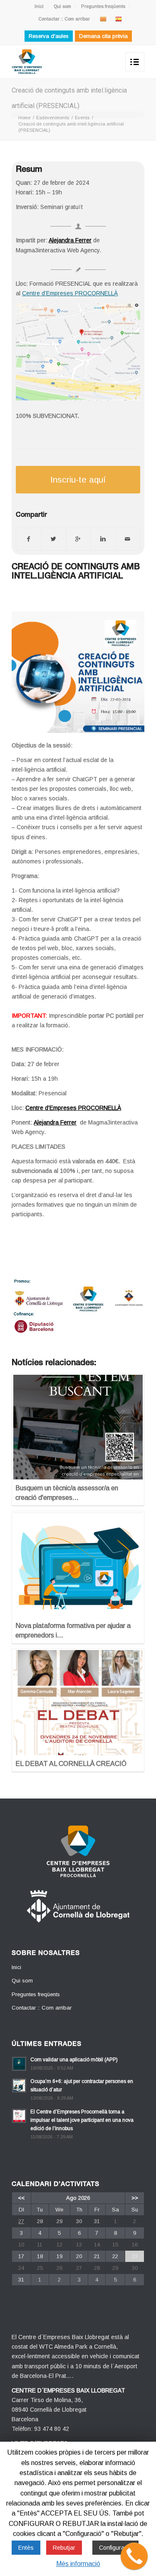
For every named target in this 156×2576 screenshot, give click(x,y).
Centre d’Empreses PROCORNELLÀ (70, 293)
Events (82, 118)
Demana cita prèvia (103, 36)
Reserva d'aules (49, 36)
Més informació (78, 2564)
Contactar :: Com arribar (64, 19)
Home (24, 118)
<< (21, 2198)
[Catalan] (103, 19)
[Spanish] (119, 19)
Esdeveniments (53, 118)
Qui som (62, 6)
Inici (39, 6)
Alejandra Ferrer (70, 240)
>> (135, 2198)
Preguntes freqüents (103, 6)
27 (21, 2221)
